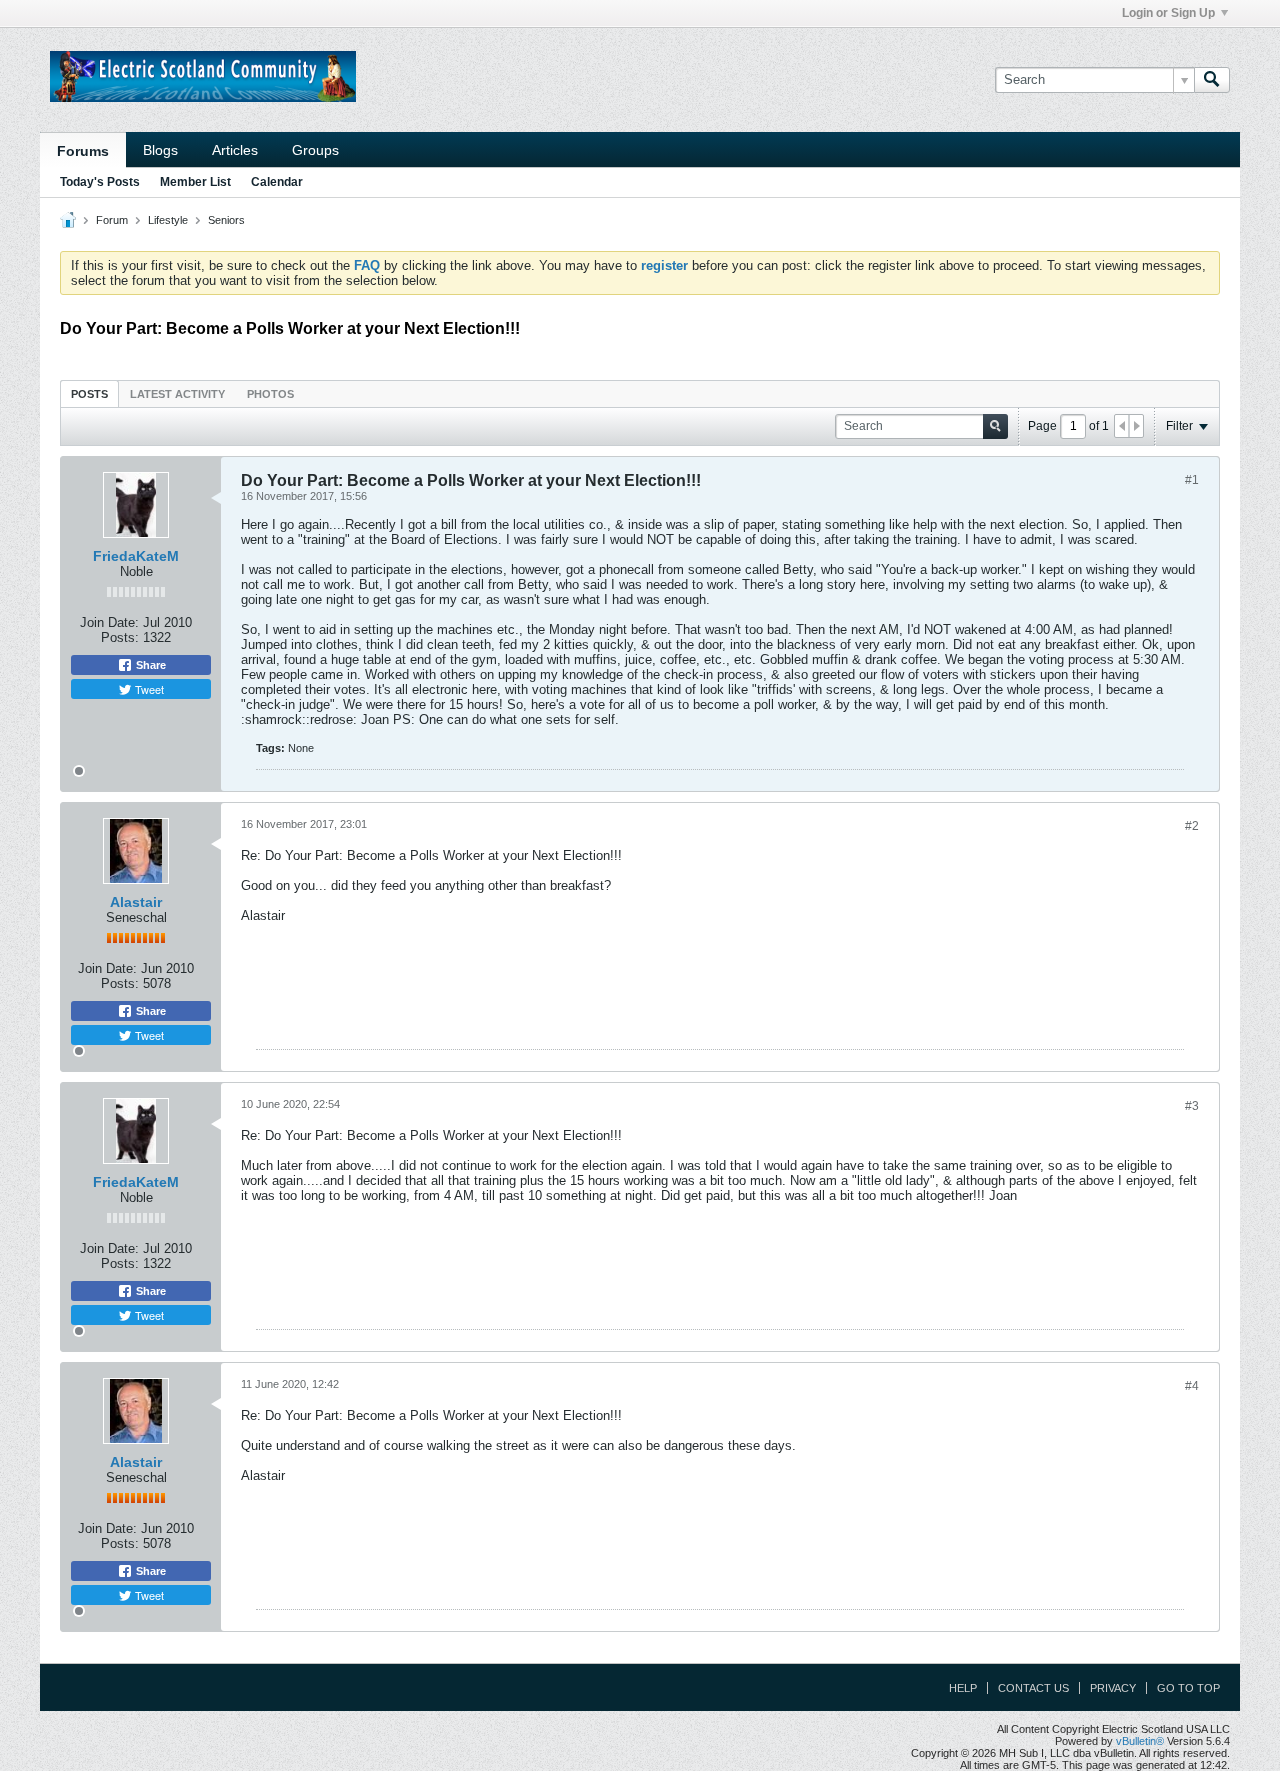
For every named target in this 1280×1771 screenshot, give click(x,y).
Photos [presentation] (270, 394)
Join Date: (109, 622)
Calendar (277, 182)
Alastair (136, 902)
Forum (112, 220)
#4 (1192, 1386)
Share (149, 665)
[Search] (1212, 80)
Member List (195, 182)
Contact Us (1033, 1688)
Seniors (226, 220)
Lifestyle (168, 220)
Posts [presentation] (89, 394)
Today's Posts (100, 182)
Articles (235, 150)
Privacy (1113, 1688)
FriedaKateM (136, 556)
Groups (315, 150)
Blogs (160, 150)
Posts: (120, 637)
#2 (1192, 826)
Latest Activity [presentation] (177, 394)
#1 (1192, 480)
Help (963, 1688)
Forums (83, 151)
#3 (1192, 1106)
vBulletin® (1140, 1741)
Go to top (1188, 1688)
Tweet (148, 689)
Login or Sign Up (1168, 13)
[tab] (89, 393)
